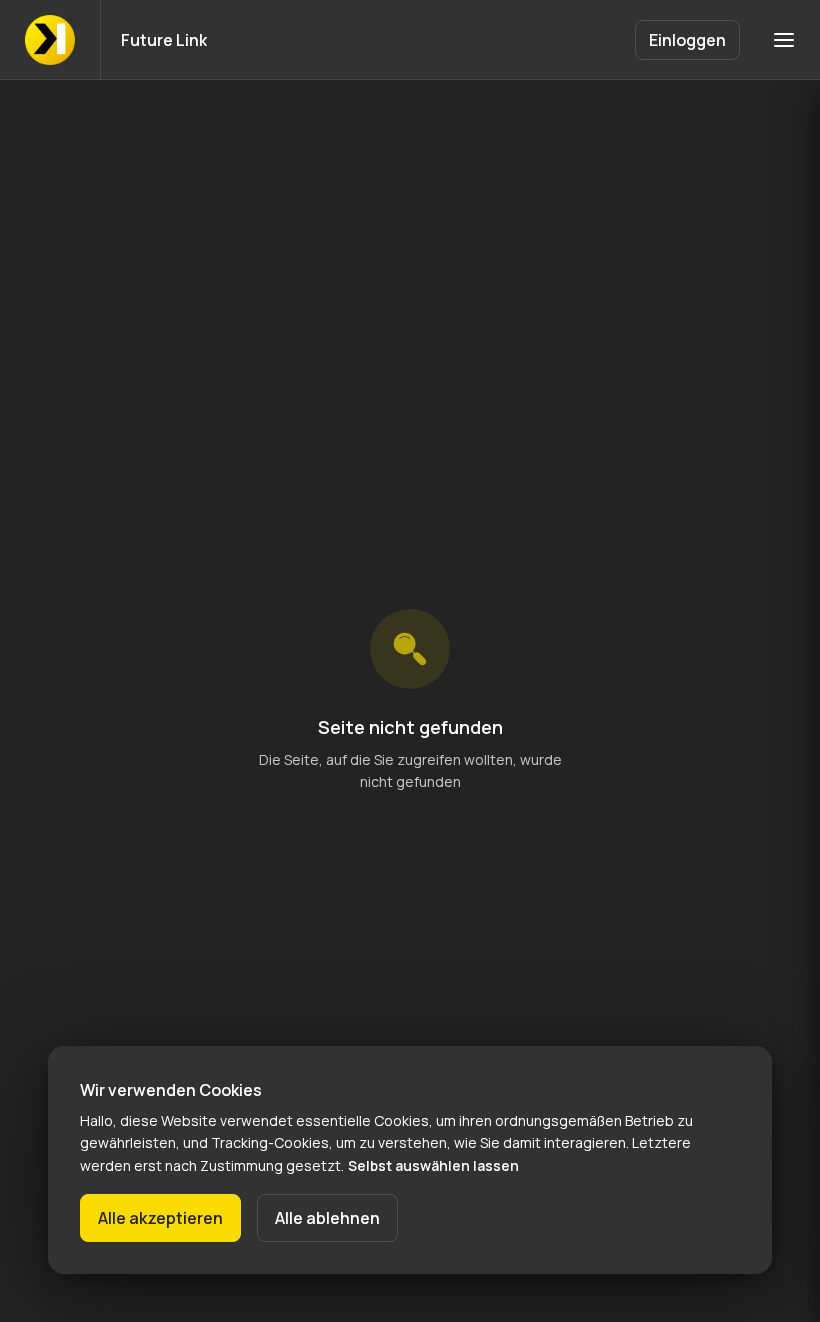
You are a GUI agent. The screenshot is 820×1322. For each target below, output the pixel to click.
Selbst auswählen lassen (433, 1165)
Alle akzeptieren (160, 1218)
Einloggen (687, 40)
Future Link (164, 40)
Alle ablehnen (327, 1218)
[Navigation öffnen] (784, 40)
